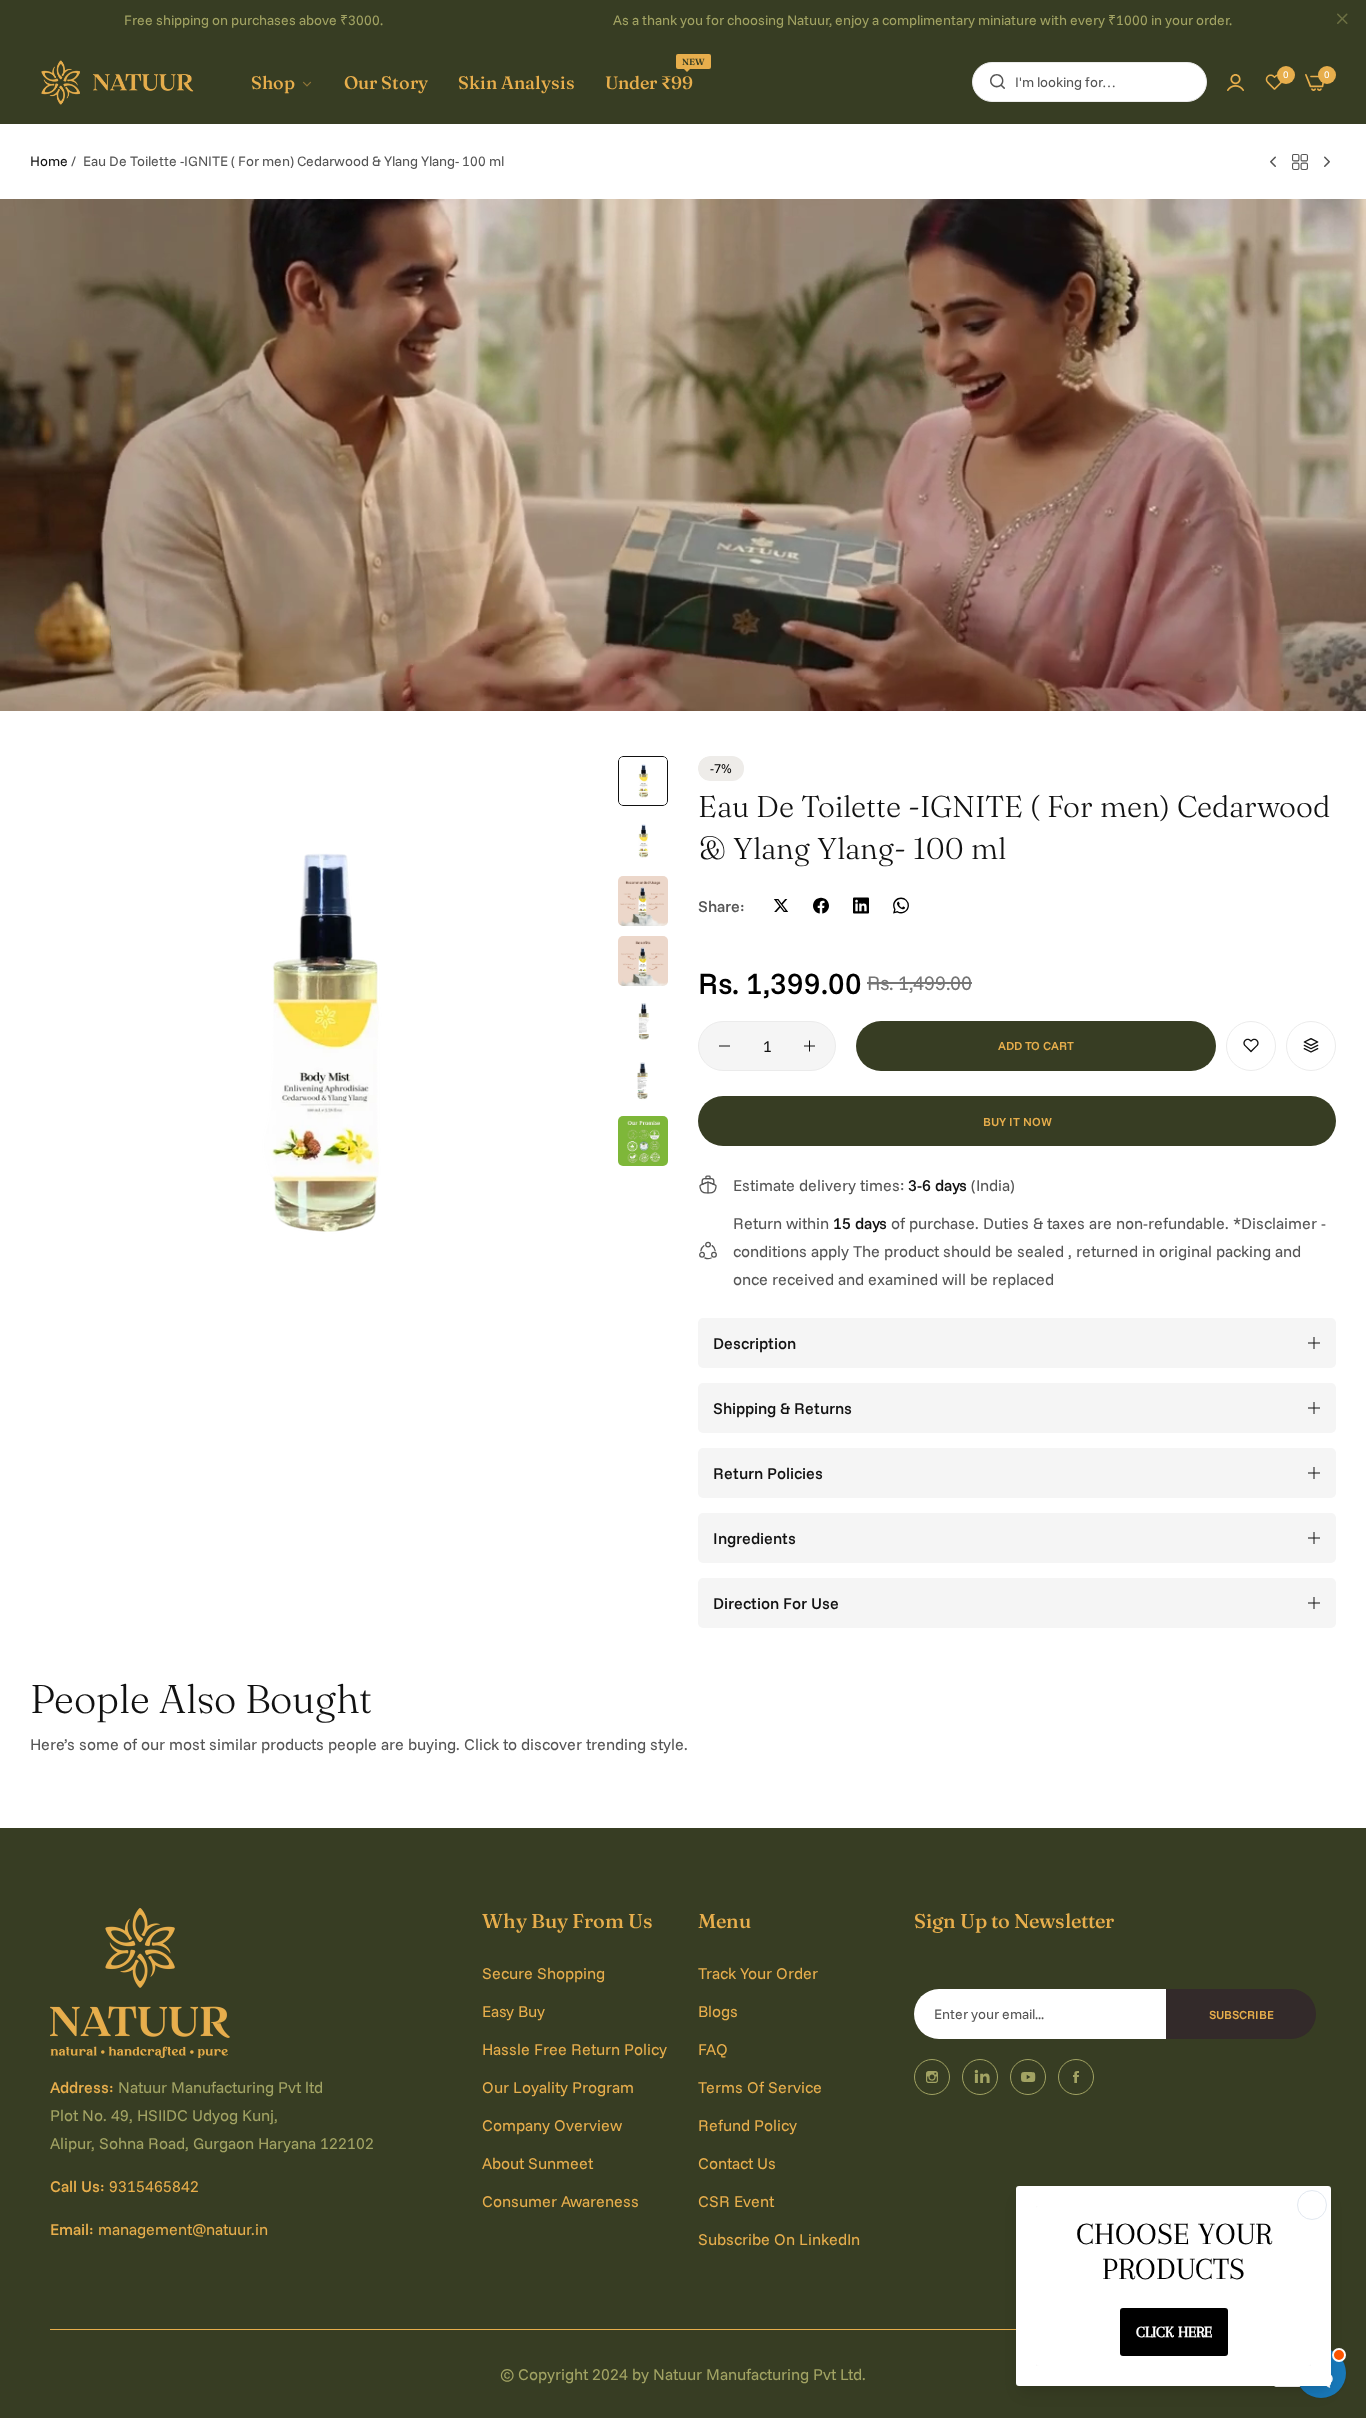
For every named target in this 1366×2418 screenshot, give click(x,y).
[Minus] (724, 1046)
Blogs (718, 2011)
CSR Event (736, 2201)
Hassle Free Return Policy (574, 2049)
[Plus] (809, 1046)
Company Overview (552, 2125)
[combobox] (1089, 82)
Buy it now (1017, 1121)
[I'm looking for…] (992, 82)
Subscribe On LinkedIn (779, 2239)
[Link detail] (932, 2077)
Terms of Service (760, 2087)
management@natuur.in (183, 2229)
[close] (1342, 21)
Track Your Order (758, 1973)
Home (49, 161)
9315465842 (154, 2186)
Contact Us (737, 2163)
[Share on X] (781, 906)
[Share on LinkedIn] (861, 906)
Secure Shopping (543, 1973)
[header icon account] (1235, 82)
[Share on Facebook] (821, 906)
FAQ (713, 2049)
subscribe (1241, 2014)
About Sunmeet (537, 2163)
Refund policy (747, 2125)
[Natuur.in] (120, 83)
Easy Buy (513, 2011)
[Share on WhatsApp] (901, 906)
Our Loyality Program (558, 2087)
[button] (1251, 1046)
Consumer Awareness (560, 2201)
